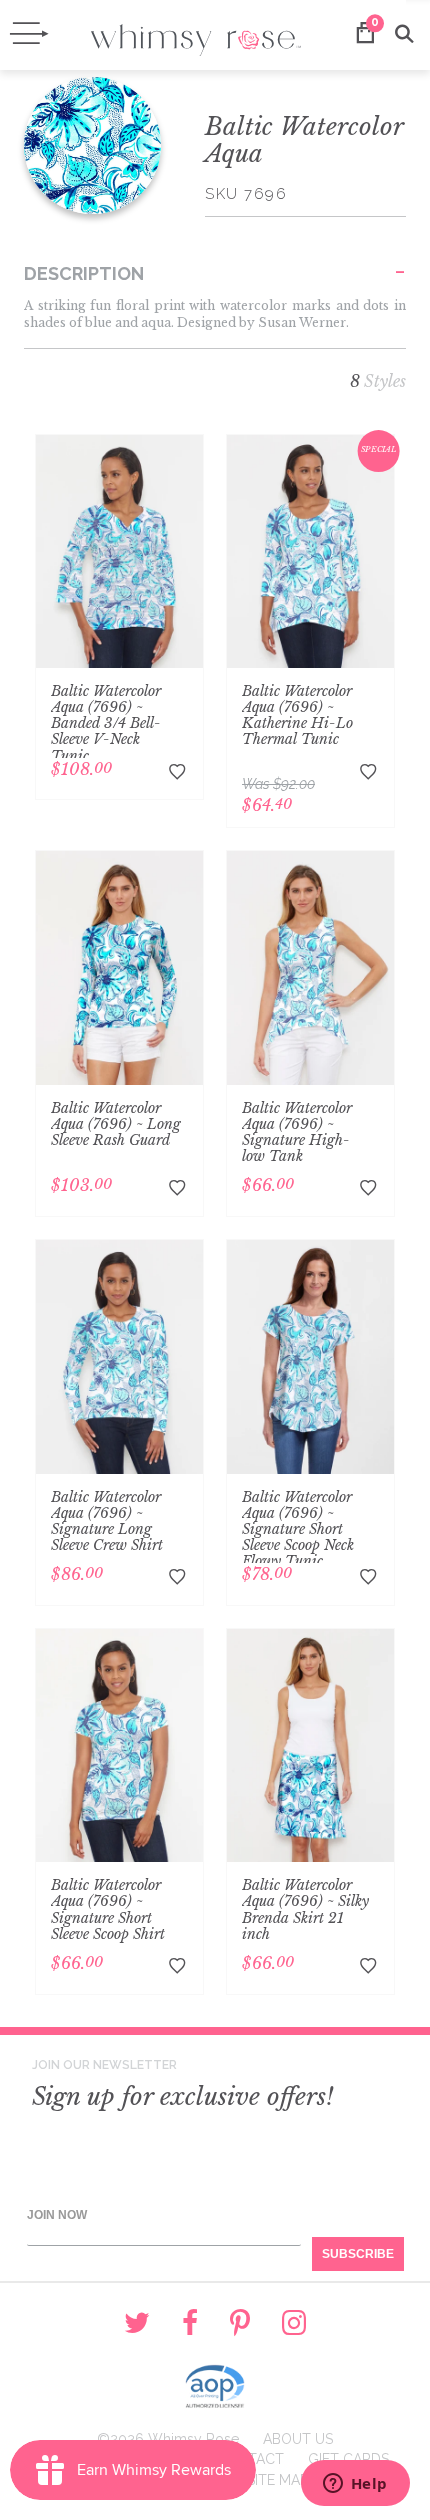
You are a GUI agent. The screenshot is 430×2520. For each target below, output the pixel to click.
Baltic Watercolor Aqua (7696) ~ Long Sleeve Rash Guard (116, 1124)
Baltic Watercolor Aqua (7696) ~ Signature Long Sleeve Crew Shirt (107, 1521)
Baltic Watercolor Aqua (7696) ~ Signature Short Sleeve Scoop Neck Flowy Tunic (298, 1529)
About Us (298, 2439)
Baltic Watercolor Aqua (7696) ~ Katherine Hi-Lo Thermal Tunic (297, 715)
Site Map (277, 2480)
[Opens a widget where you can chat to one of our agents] (355, 2485)
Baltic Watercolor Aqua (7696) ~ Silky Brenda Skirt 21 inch (305, 1909)
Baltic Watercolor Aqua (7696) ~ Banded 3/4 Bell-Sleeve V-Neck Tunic (106, 723)
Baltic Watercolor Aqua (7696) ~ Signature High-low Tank (297, 1132)
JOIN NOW (57, 2215)
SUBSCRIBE (358, 2254)
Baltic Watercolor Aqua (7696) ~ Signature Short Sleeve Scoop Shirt (108, 1909)
